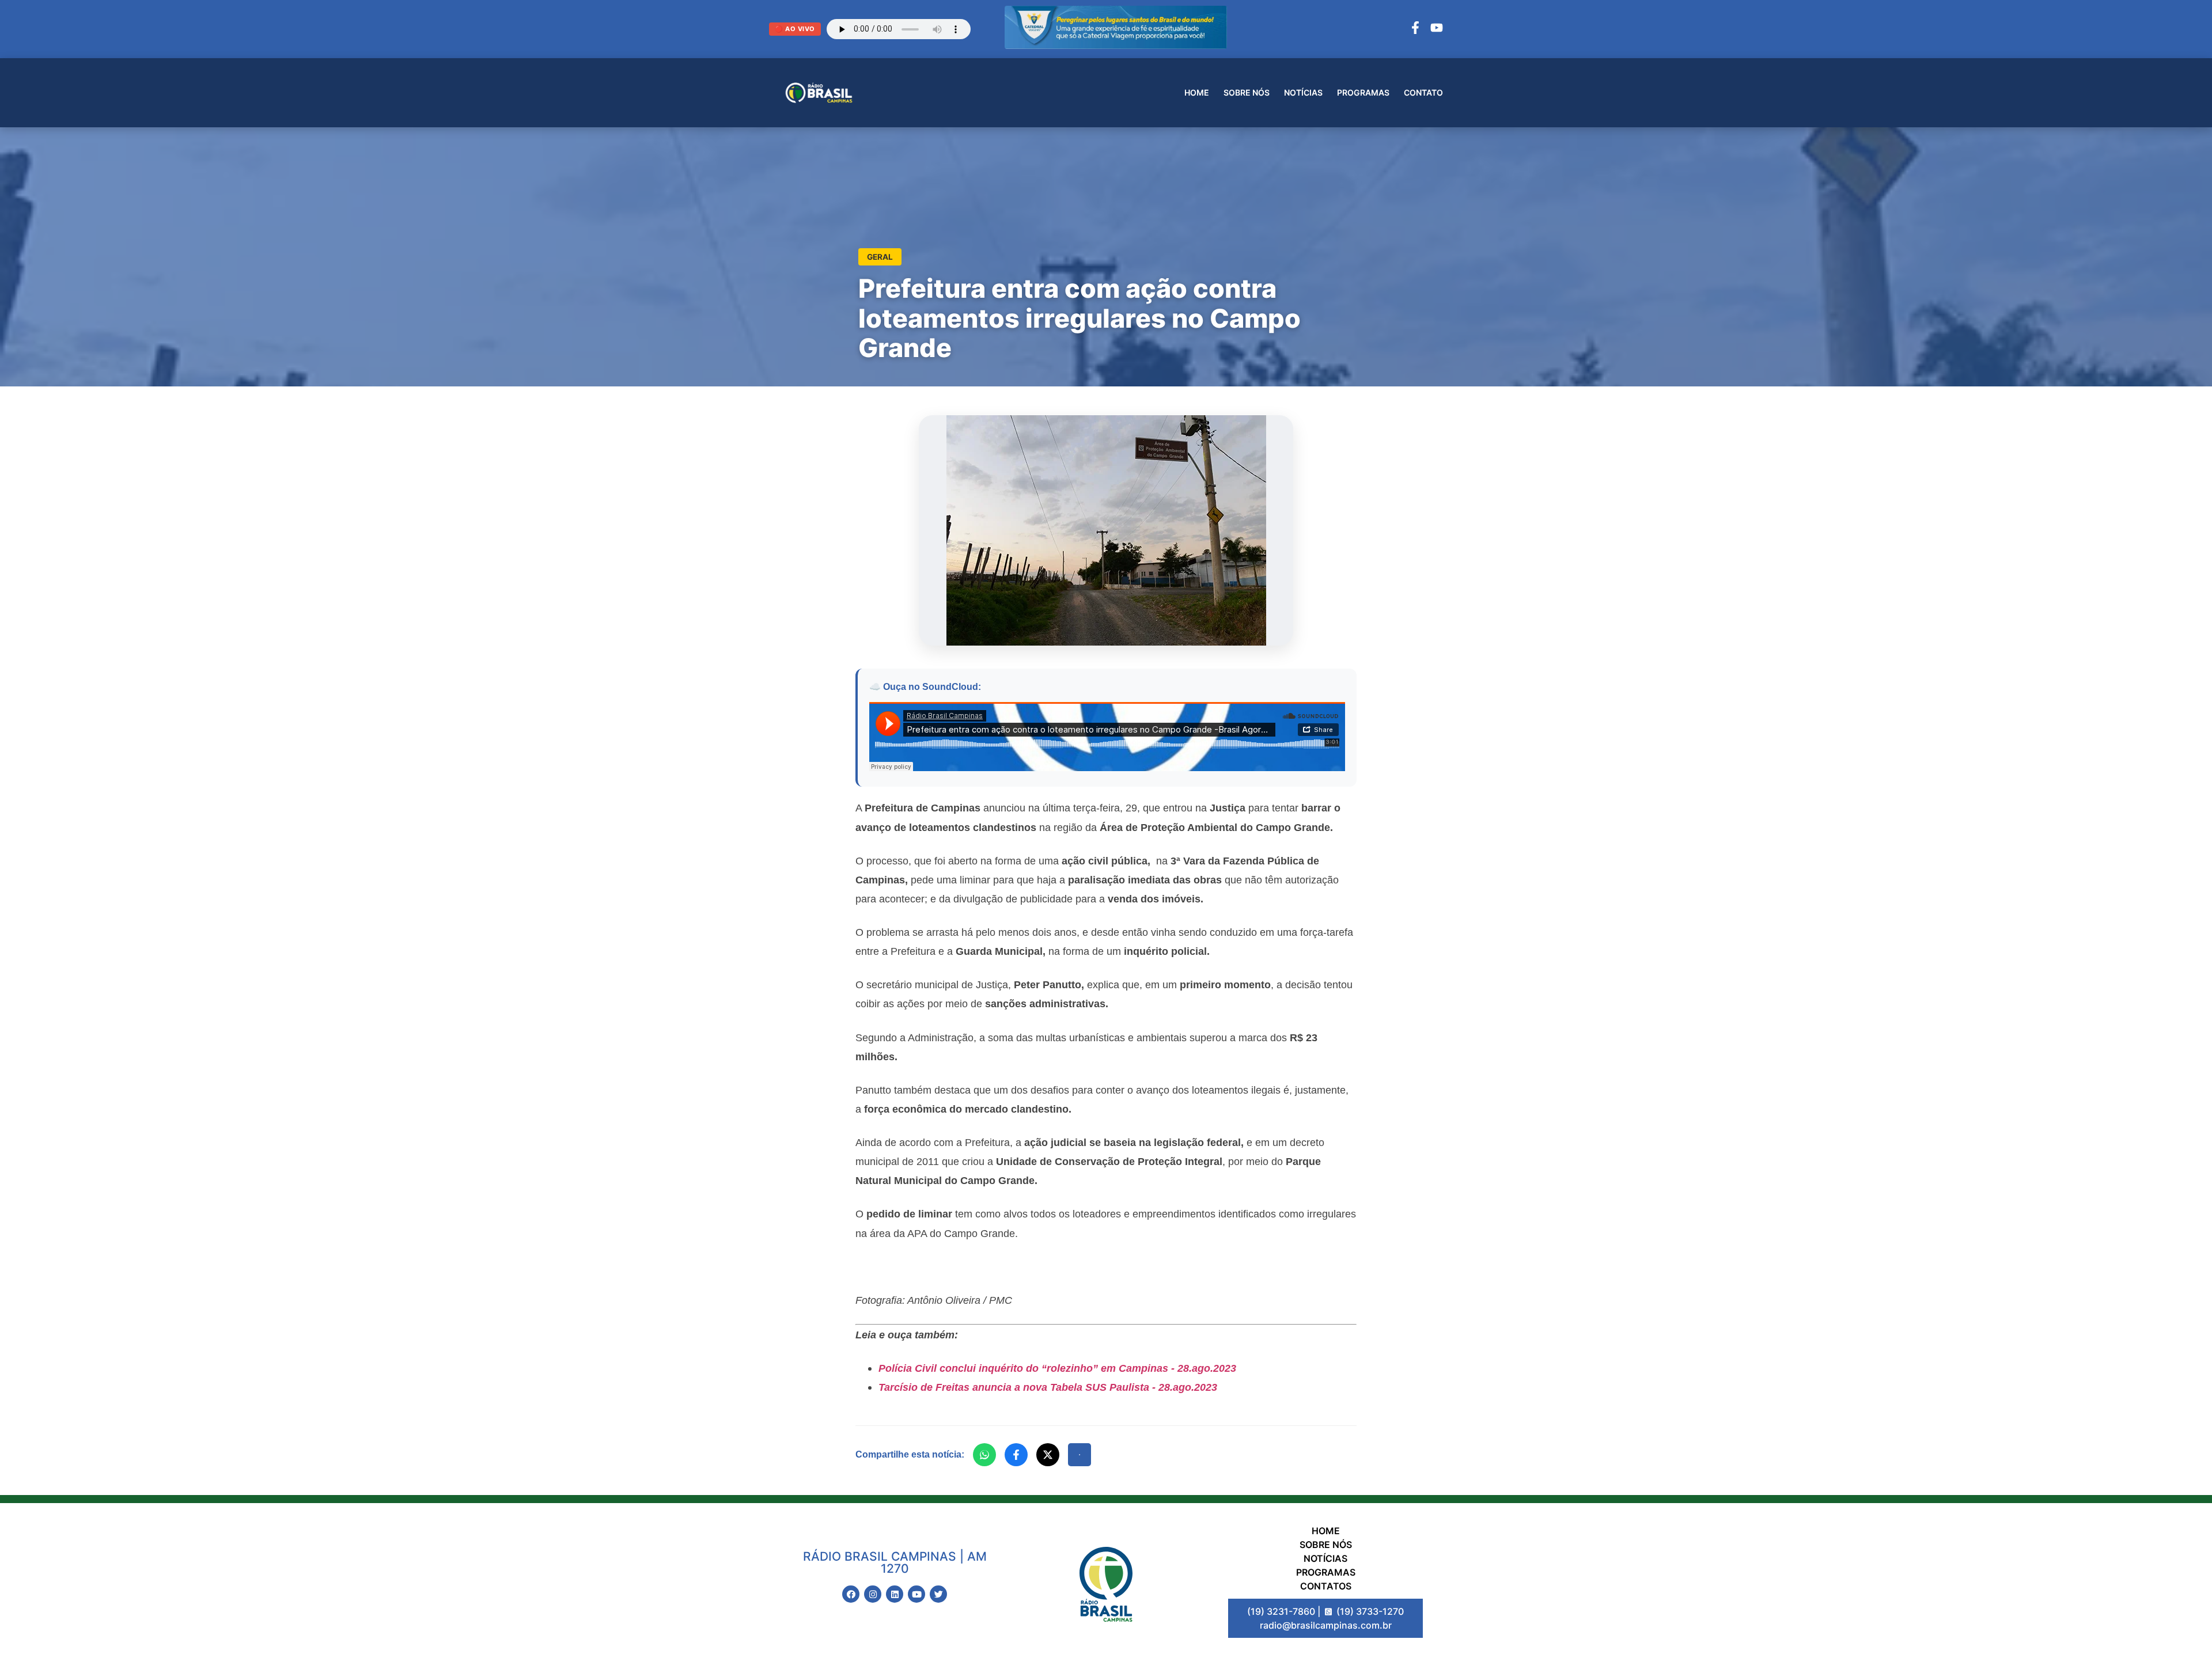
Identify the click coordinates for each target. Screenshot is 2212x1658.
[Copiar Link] (1080, 1455)
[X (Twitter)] (1048, 1455)
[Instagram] (873, 1594)
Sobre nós (1247, 92)
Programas (1363, 92)
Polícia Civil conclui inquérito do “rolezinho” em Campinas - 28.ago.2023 (1057, 1368)
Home (1197, 92)
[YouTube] (1437, 29)
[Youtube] (916, 1594)
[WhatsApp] (984, 1455)
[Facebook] (1415, 29)
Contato (1423, 92)
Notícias (1303, 92)
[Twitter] (938, 1594)
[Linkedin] (895, 1594)
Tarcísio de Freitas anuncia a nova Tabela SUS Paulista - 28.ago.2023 (1048, 1387)
